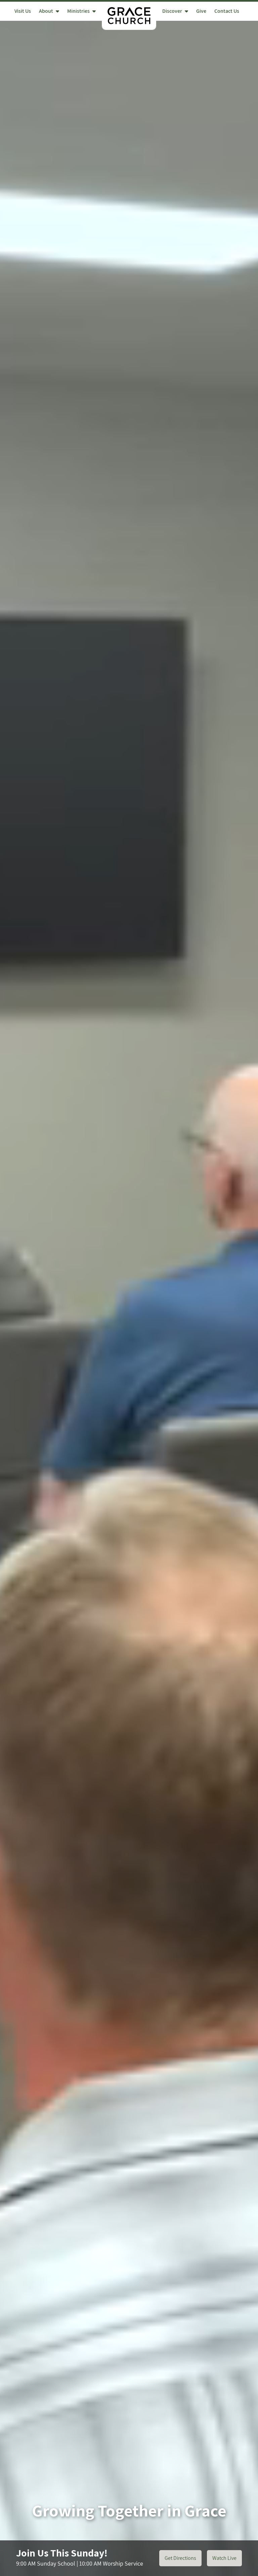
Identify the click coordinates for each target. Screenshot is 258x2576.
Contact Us (227, 11)
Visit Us (23, 11)
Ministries (78, 11)
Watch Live (224, 2558)
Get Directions (180, 2558)
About (46, 11)
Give (201, 11)
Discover (172, 11)
